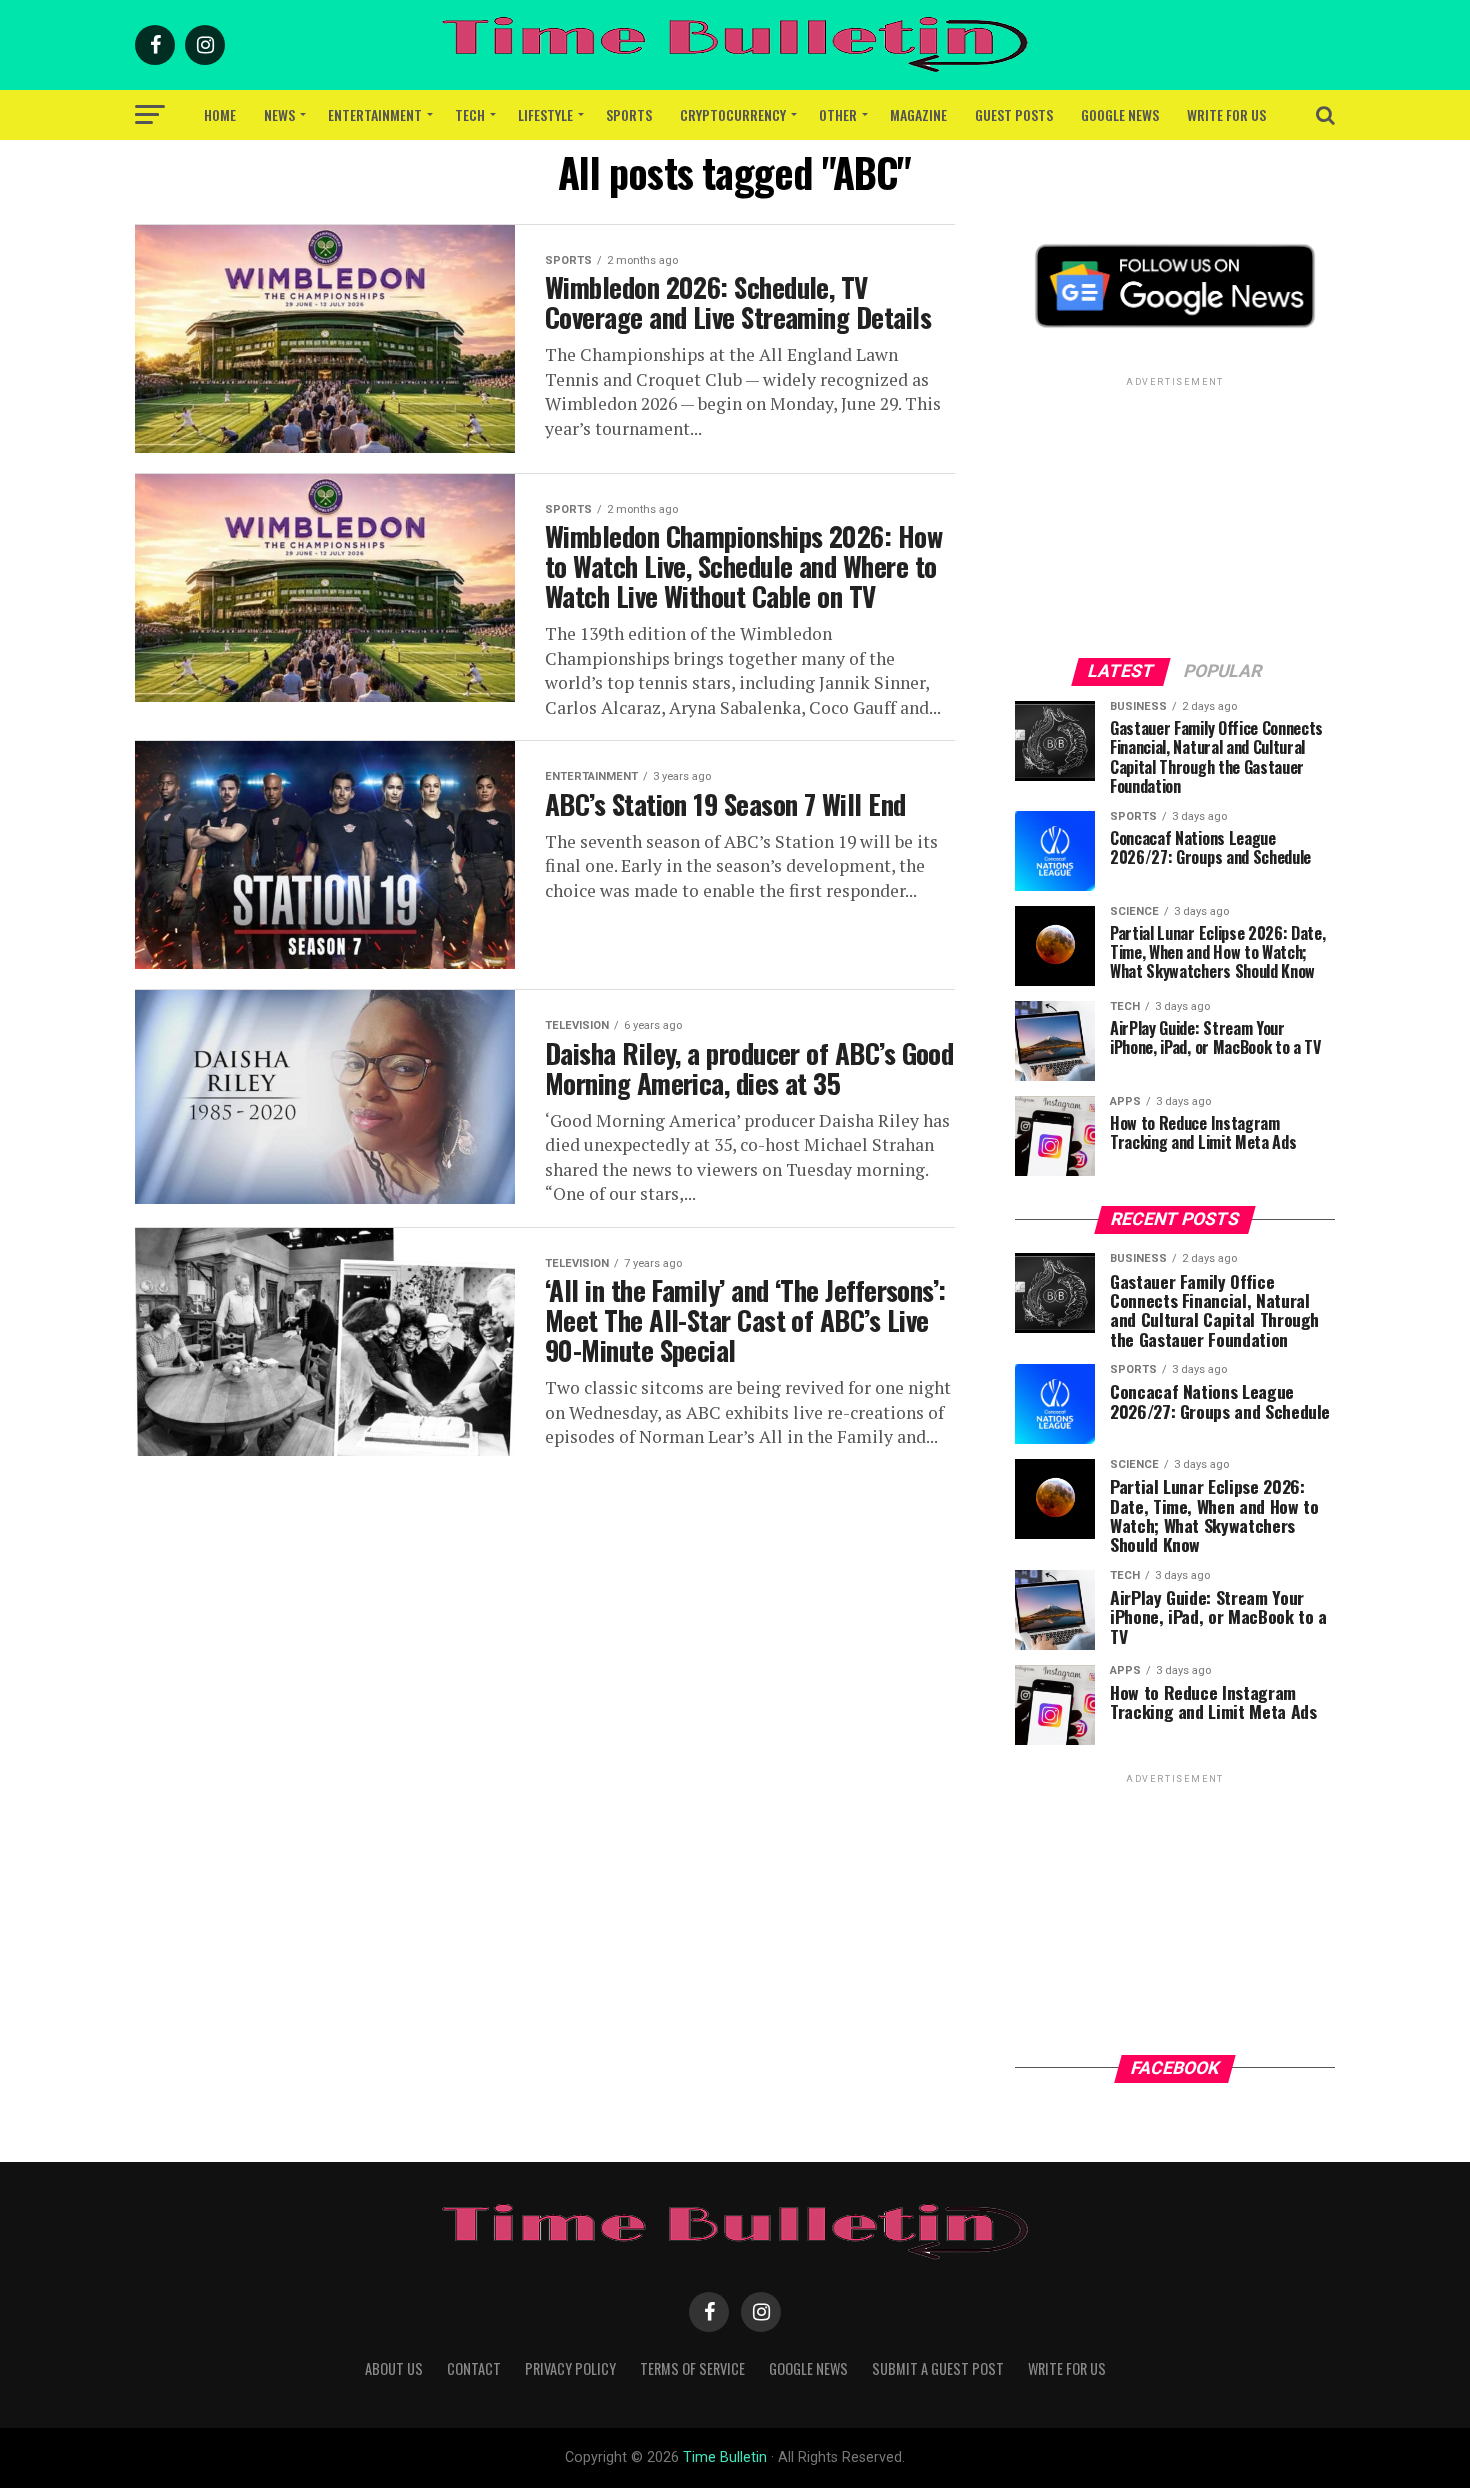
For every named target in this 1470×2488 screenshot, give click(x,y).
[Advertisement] (1175, 516)
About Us (394, 2368)
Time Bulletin (725, 2457)
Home (220, 114)
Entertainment (375, 114)
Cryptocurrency (733, 114)
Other (838, 114)
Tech (470, 114)
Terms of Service (692, 2368)
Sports (629, 114)
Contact (474, 2368)
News (279, 114)
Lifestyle (545, 114)
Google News (1120, 114)
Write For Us (1226, 114)
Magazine (918, 114)
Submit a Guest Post (938, 2368)
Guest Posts (1014, 114)
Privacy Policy (570, 2368)
